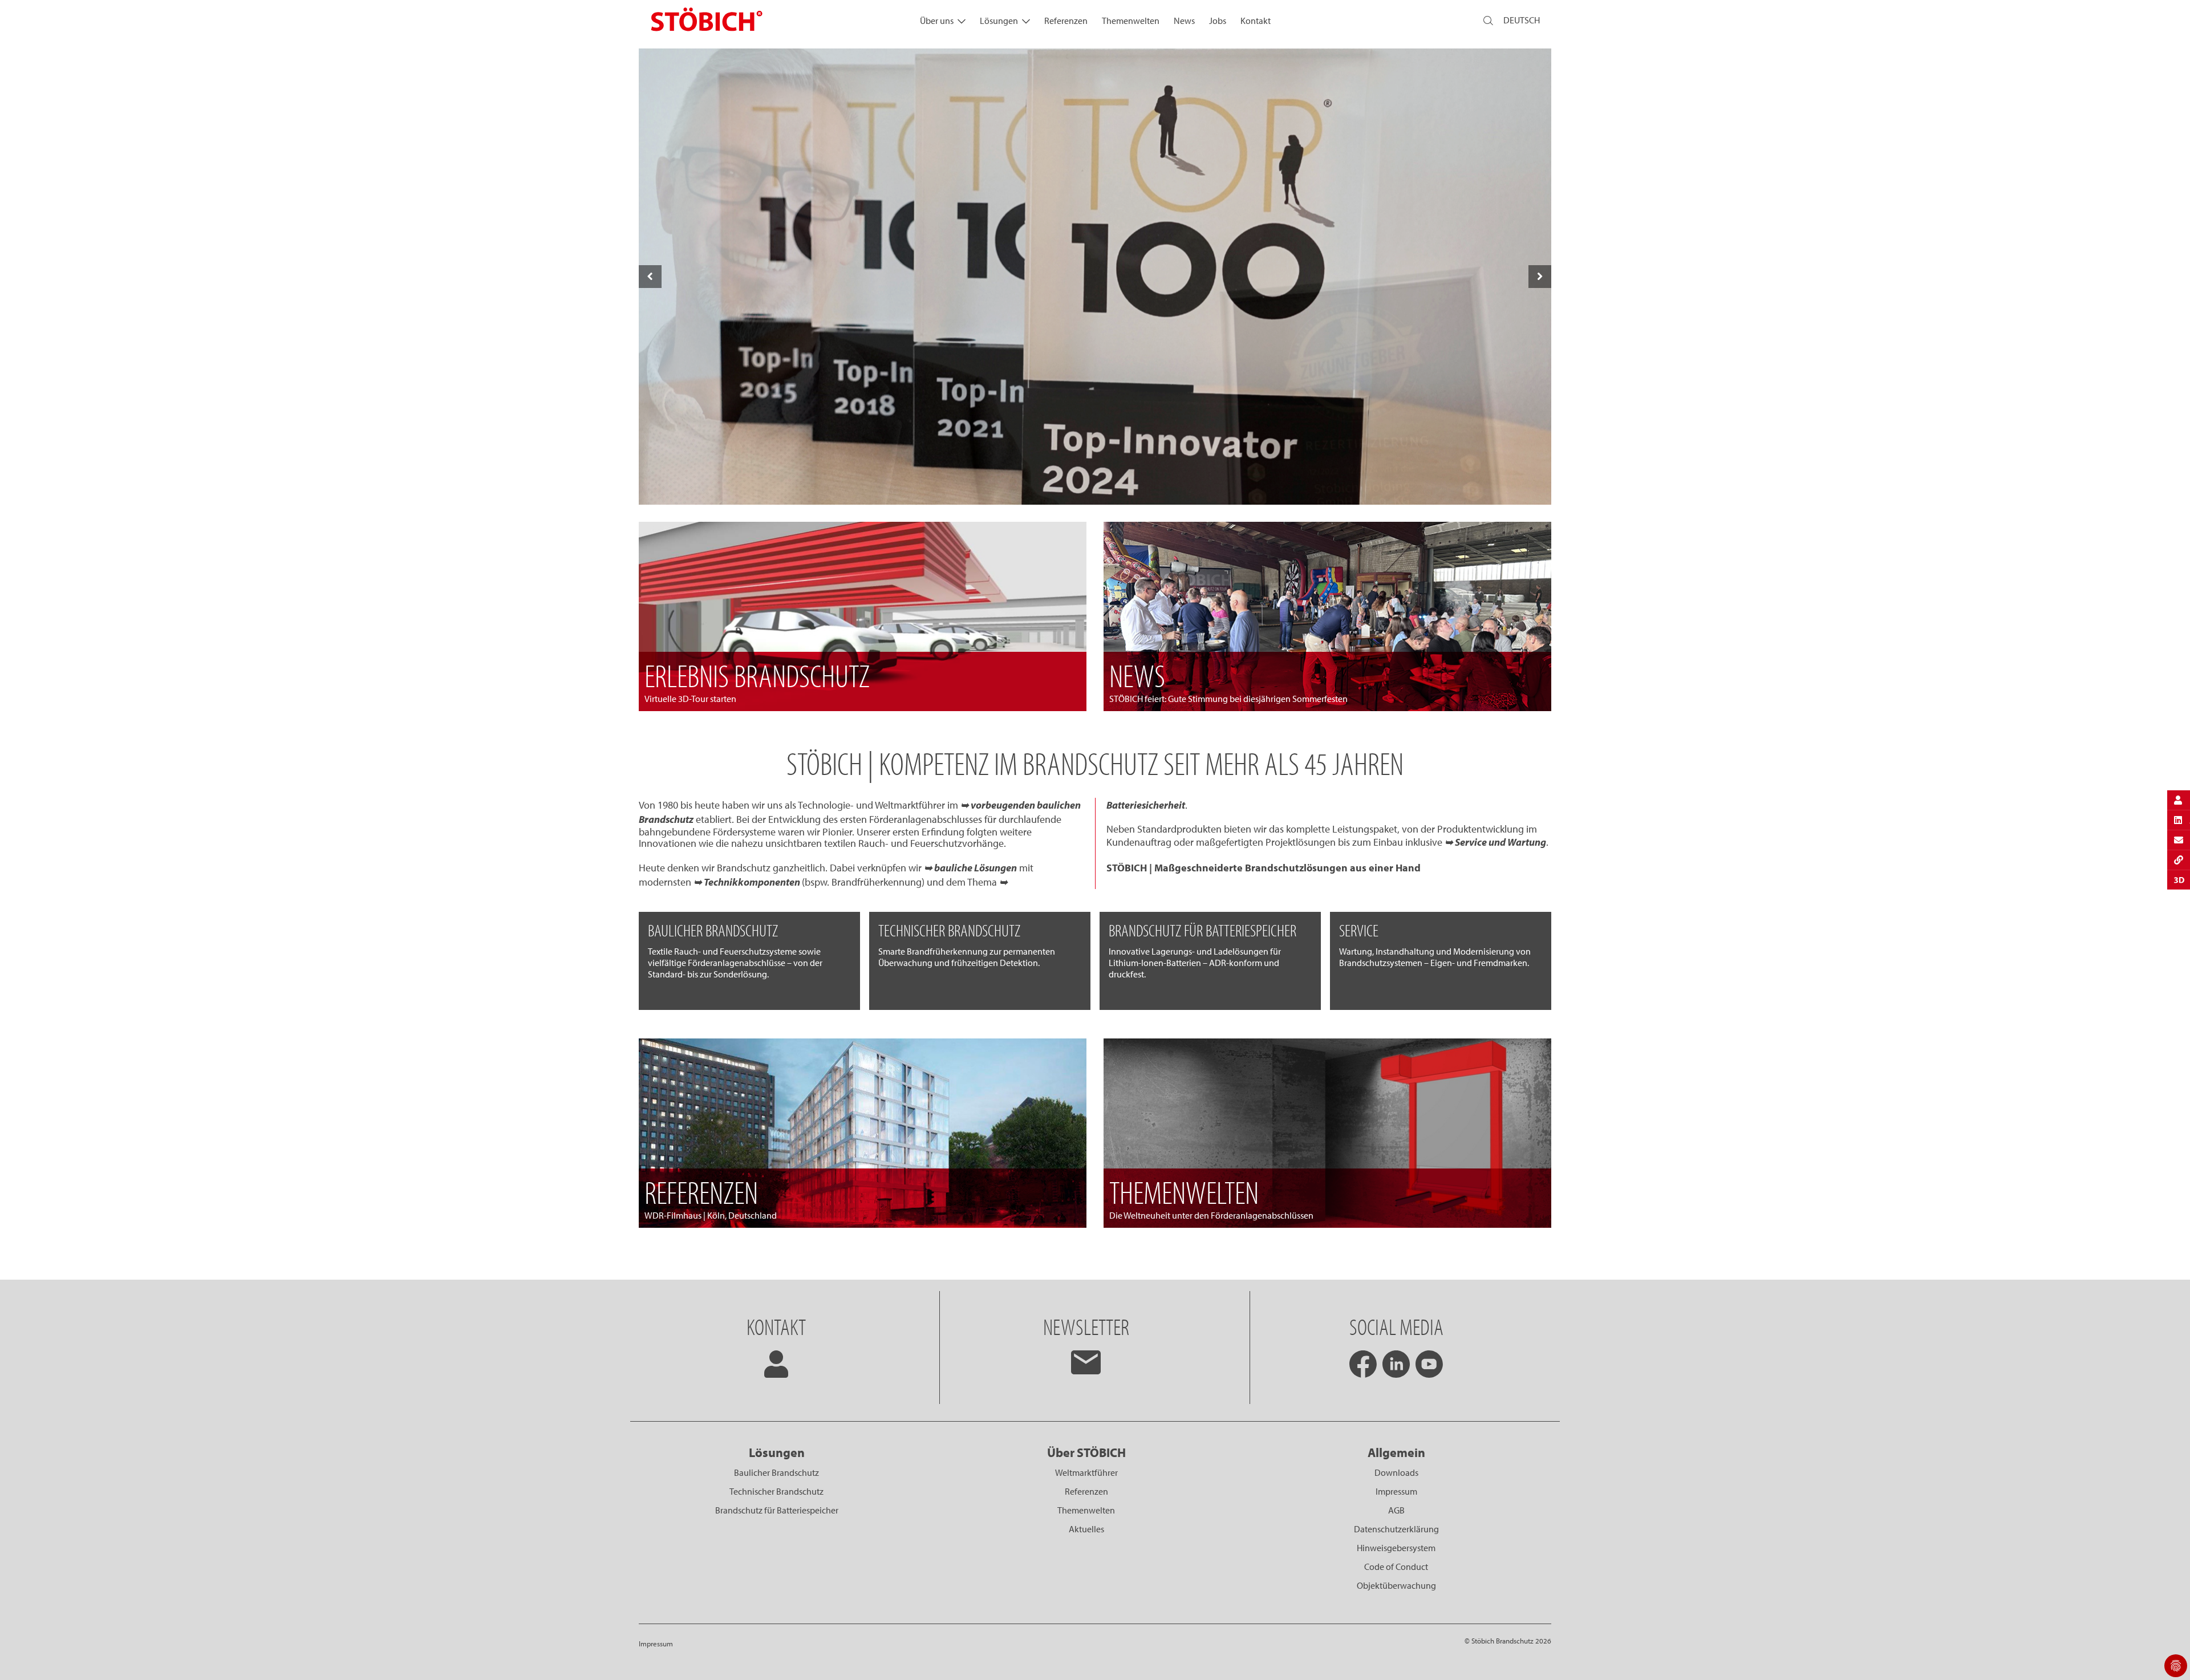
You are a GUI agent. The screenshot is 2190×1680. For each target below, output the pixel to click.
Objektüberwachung (1396, 1585)
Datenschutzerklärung (1396, 1529)
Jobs (1218, 21)
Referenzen (1066, 21)
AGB (1396, 1510)
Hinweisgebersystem (1396, 1548)
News (1184, 21)
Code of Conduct (1396, 1567)
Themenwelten (1131, 21)
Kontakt (1256, 21)
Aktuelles (1086, 1529)
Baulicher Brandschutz (776, 1472)
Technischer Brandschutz (776, 1491)
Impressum (1396, 1491)
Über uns (937, 21)
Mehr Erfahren (1095, 480)
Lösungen (999, 21)
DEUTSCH (1522, 20)
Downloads (1396, 1472)
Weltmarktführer (1086, 1472)
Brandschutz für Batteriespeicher (777, 1510)
